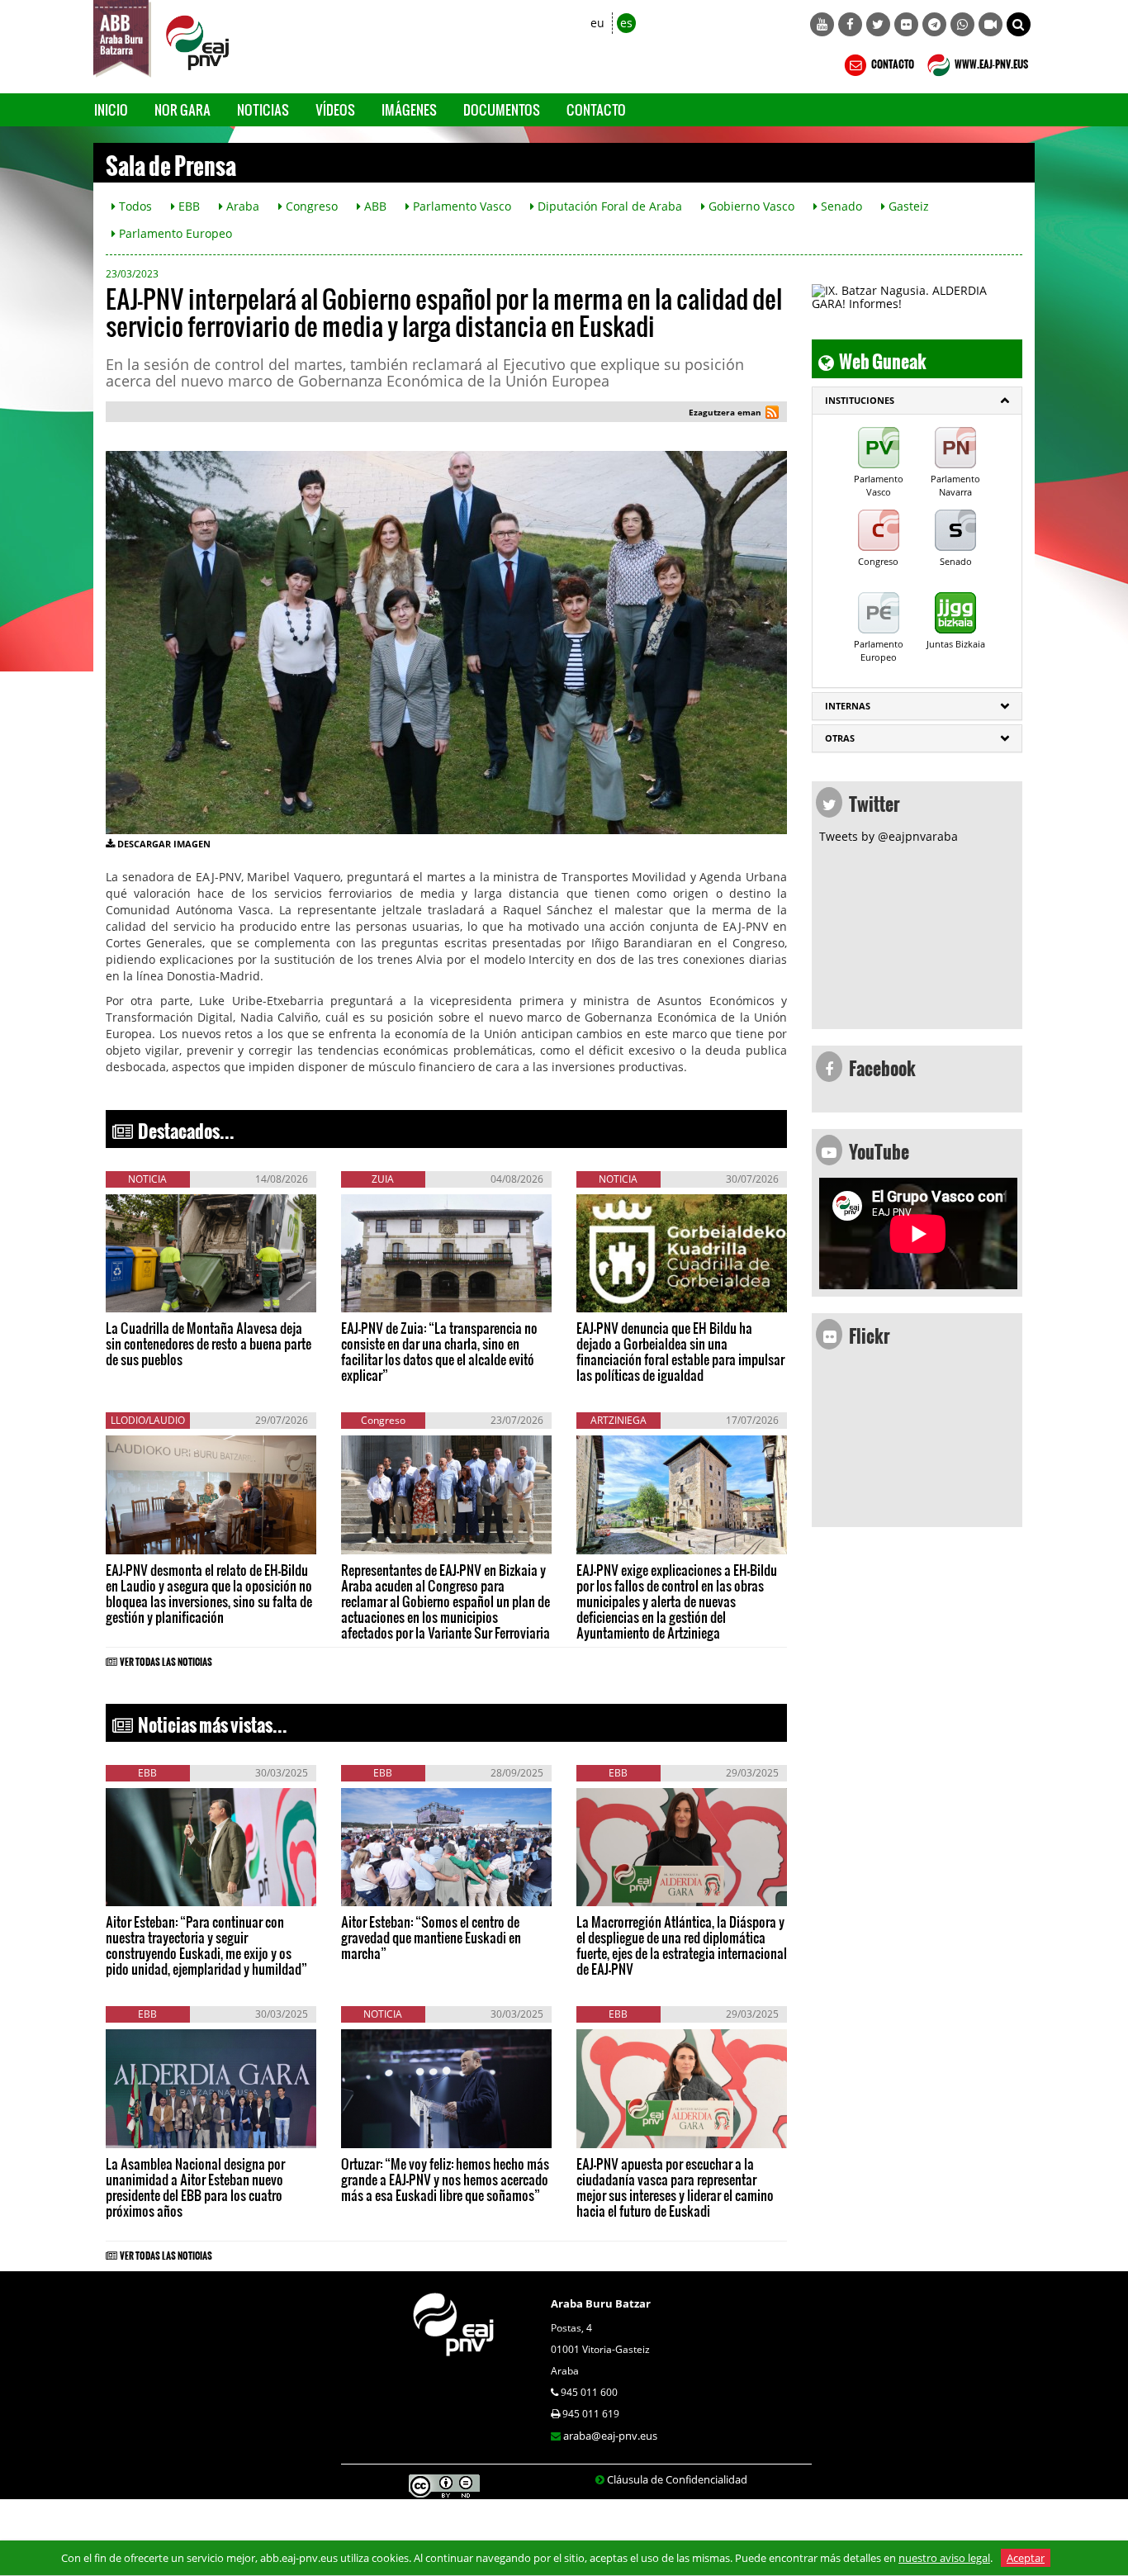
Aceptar (1026, 2558)
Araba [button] (241, 206)
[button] (1019, 24)
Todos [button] (134, 206)
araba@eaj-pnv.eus (610, 2436)
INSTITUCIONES (860, 400)
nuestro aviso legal (944, 2558)
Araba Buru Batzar (601, 2303)
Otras (840, 738)
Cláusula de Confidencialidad (677, 2479)
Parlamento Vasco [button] (460, 206)
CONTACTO (892, 62)
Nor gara (182, 109)
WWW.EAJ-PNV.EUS (991, 62)
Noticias (263, 109)
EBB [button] (187, 206)
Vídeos (335, 109)
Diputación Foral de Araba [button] (608, 206)
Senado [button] (840, 206)
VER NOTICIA (156, 1296)
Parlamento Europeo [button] (174, 233)
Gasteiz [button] (907, 206)
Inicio (111, 109)
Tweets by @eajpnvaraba (889, 836)
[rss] (772, 414)
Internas (848, 706)
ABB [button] (374, 206)
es (626, 23)
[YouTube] (822, 24)
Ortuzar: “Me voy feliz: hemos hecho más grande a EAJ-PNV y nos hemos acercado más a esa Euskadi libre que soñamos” (445, 2179)
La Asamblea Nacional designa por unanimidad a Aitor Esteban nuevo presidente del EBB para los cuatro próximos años (195, 2187)
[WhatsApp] (962, 24)
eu (597, 23)
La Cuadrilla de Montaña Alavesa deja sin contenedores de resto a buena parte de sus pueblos (209, 1343)
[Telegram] (934, 24)
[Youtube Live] (991, 24)
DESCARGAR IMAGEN (164, 844)
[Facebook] (850, 24)
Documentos (502, 109)
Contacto (596, 109)
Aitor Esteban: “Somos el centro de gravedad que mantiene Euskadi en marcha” (431, 1937)
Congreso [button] (310, 206)
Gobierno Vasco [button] (750, 206)
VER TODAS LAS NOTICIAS (166, 1659)
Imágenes (409, 109)
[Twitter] (878, 24)
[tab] (917, 401)
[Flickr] (906, 24)
